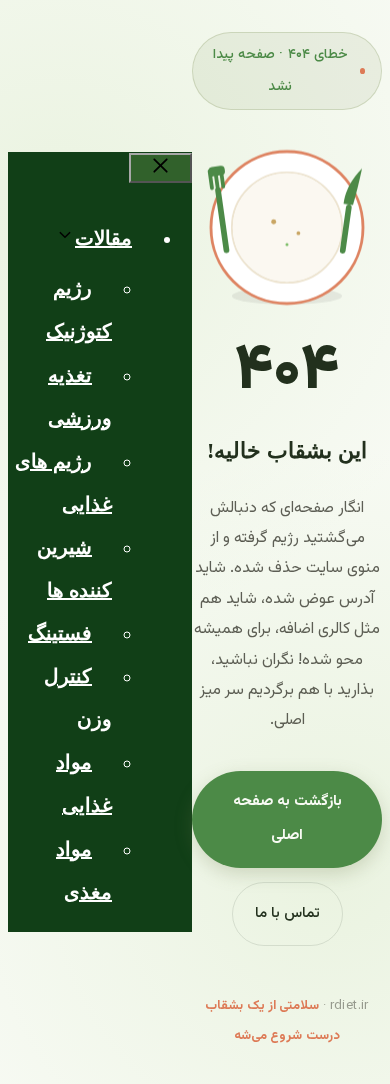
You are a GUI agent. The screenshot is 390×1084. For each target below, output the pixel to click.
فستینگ (60, 633)
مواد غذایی (84, 783)
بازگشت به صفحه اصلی (287, 819)
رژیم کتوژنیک (79, 309)
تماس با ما (287, 913)
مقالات (103, 238)
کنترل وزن (78, 697)
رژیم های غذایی (63, 482)
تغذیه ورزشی (80, 396)
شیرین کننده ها (74, 568)
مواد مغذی (84, 870)
